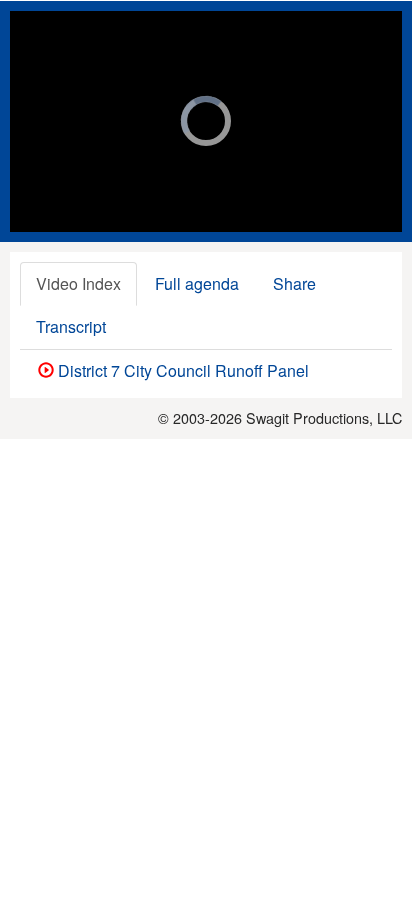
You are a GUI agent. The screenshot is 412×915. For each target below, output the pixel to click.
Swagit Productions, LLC (324, 417)
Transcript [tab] (71, 326)
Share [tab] (294, 283)
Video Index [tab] (78, 283)
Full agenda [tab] (197, 283)
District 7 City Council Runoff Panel (181, 370)
